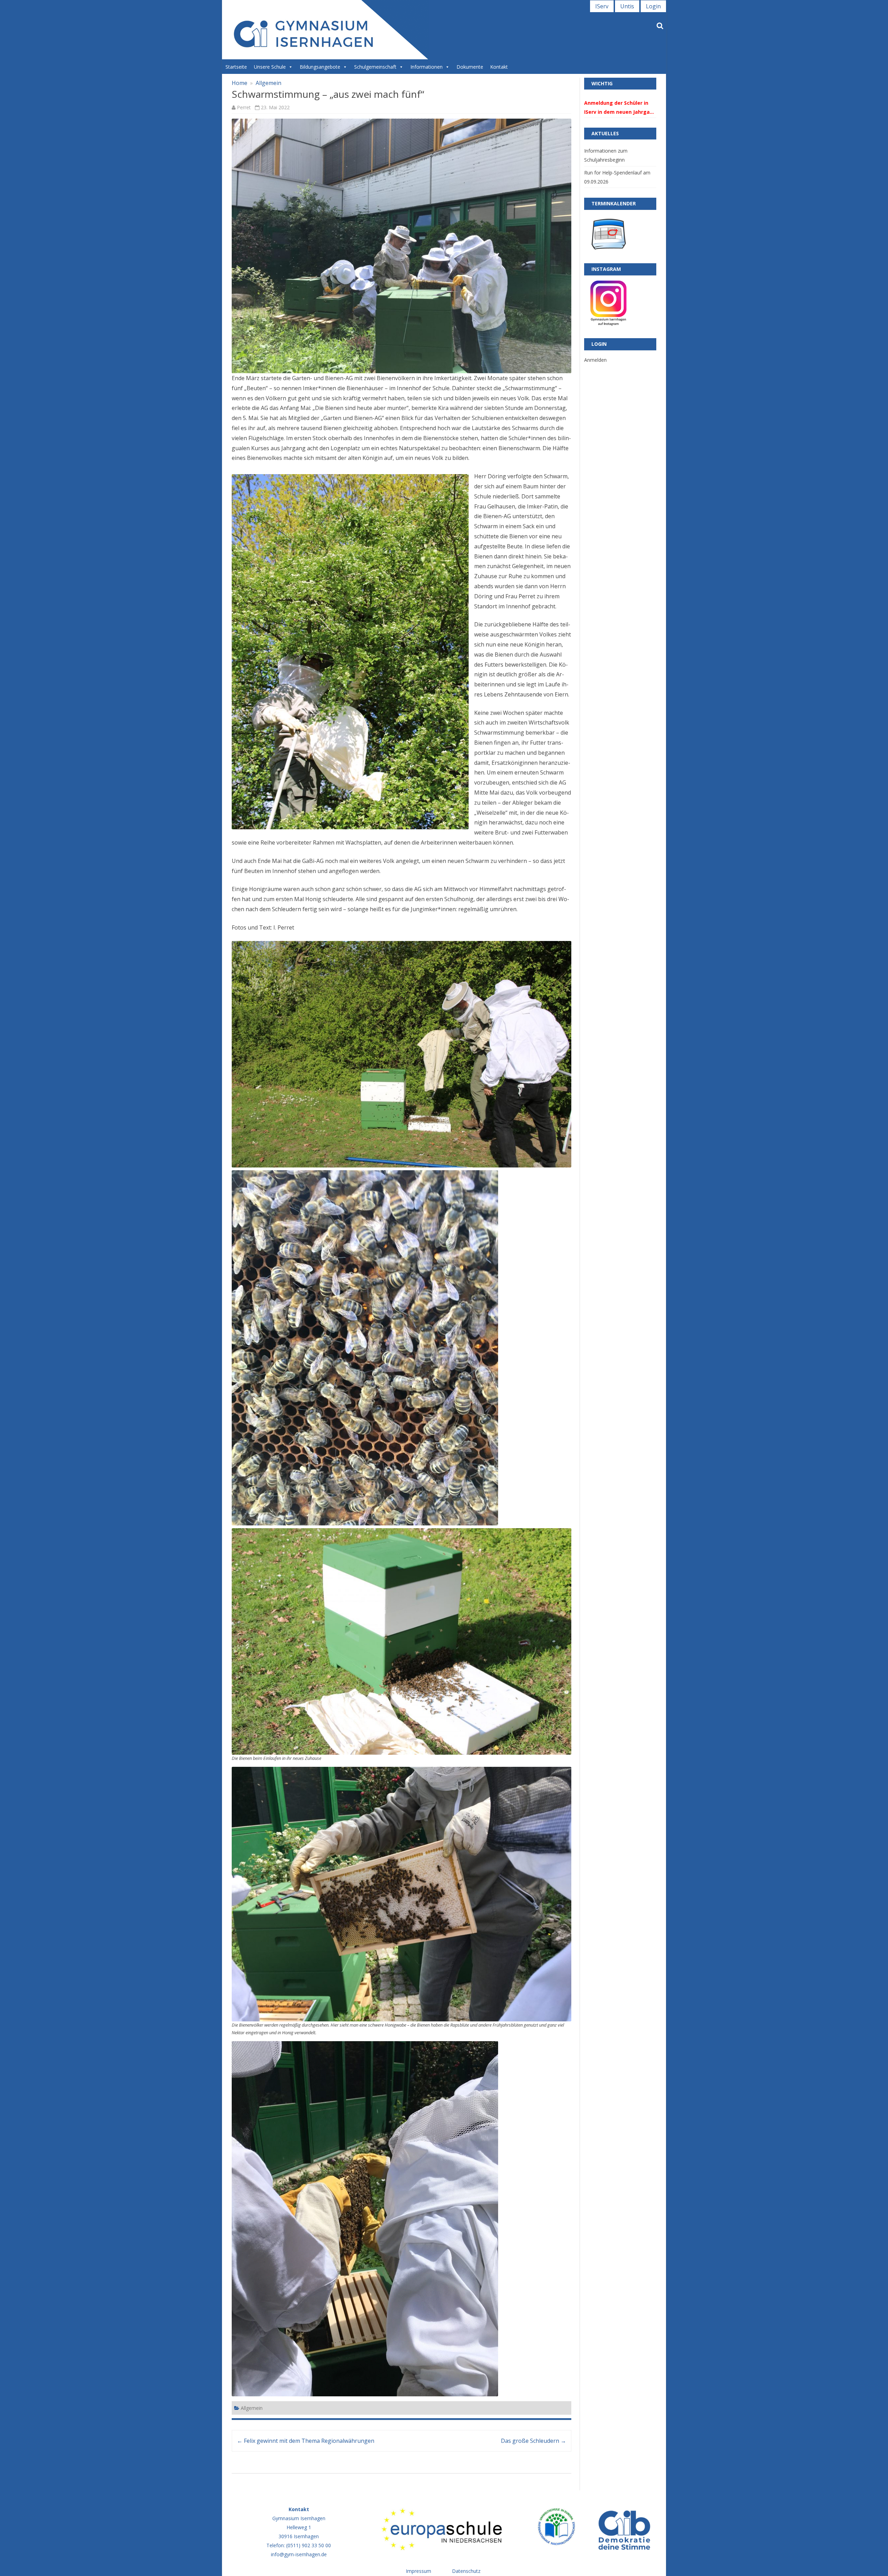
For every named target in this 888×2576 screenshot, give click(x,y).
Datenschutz (466, 2571)
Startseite (236, 67)
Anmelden (595, 360)
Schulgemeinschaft (375, 67)
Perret (244, 107)
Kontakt (499, 67)
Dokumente (470, 67)
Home (240, 83)
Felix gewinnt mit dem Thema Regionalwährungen (306, 2441)
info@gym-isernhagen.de (299, 2554)
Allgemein (268, 83)
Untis (627, 6)
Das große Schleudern (533, 2441)
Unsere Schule (270, 67)
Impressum (419, 2571)
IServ (602, 6)
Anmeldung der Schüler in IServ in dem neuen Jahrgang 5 (620, 108)
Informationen (426, 67)
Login (653, 6)
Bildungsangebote (320, 67)
